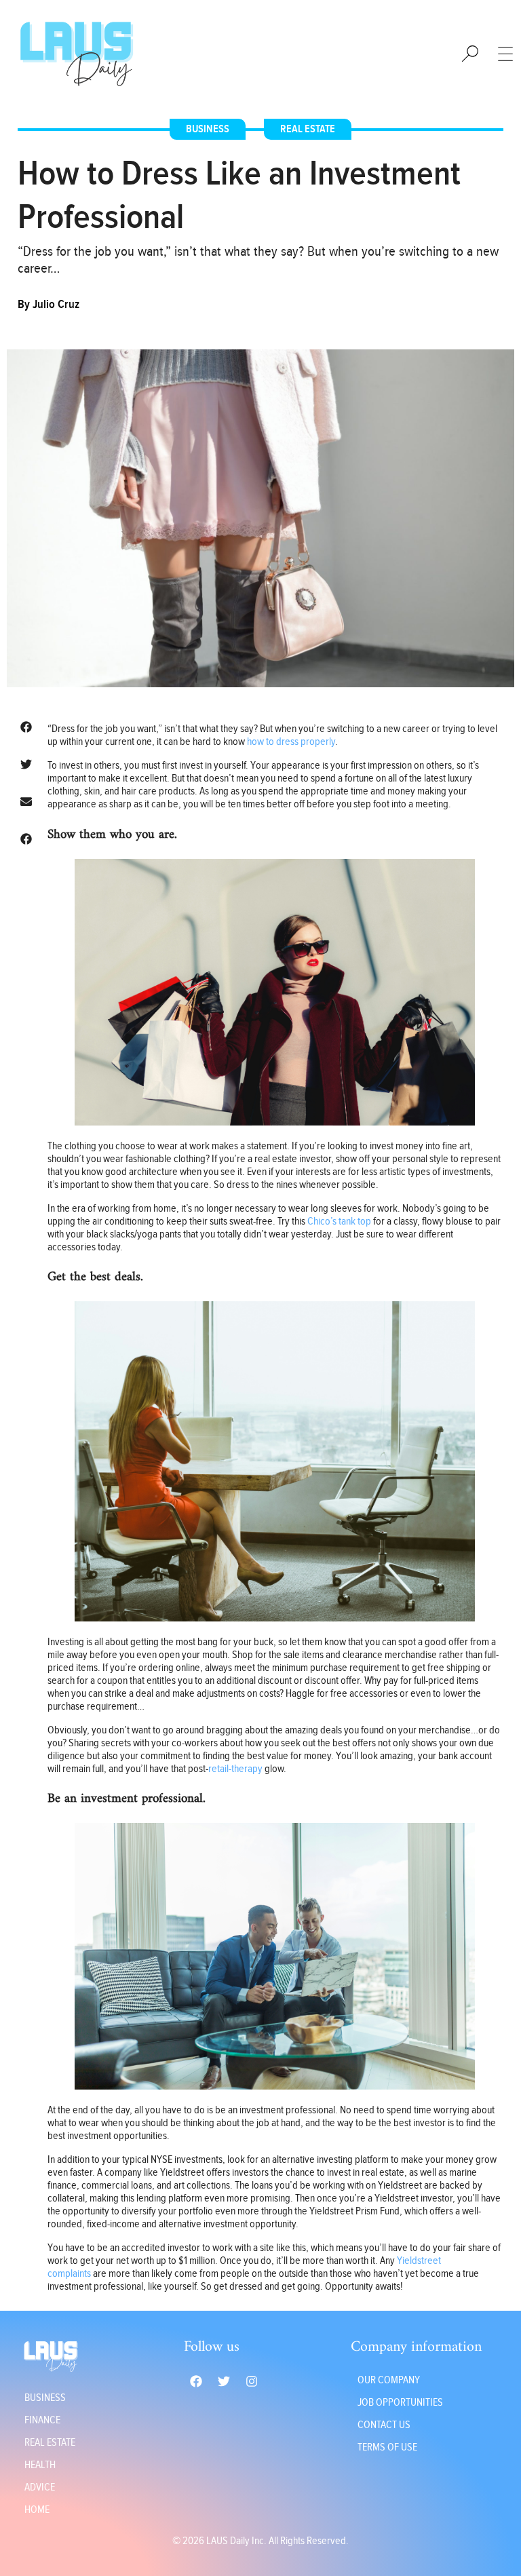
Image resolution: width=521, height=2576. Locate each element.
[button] (26, 727)
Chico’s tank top (339, 1222)
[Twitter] (224, 2381)
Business (208, 129)
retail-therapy (235, 1769)
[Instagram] (252, 2381)
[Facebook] (196, 2381)
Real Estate (308, 129)
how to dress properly (291, 742)
